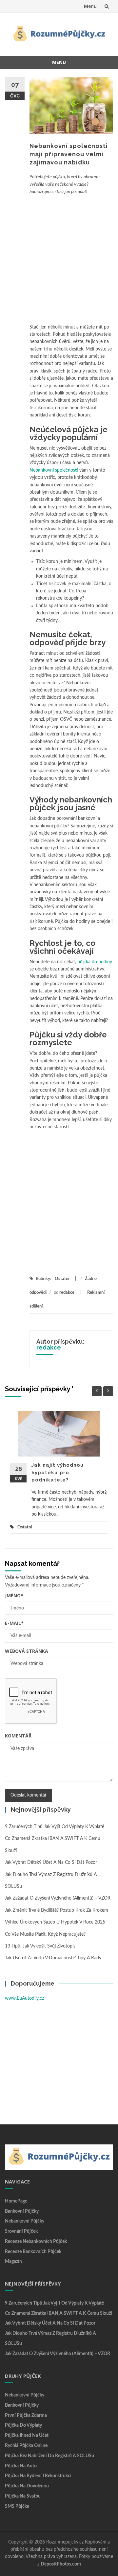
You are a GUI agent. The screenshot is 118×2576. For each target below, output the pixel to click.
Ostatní (62, 1279)
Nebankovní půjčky (25, 2221)
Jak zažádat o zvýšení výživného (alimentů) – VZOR (58, 1898)
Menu (90, 6)
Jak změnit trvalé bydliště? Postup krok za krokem (57, 1910)
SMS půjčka (17, 2506)
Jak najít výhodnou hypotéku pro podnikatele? (58, 1472)
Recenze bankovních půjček (33, 2252)
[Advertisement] (59, 258)
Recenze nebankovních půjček (36, 2242)
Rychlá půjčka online (26, 2446)
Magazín (13, 2262)
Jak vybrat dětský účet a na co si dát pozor (51, 1863)
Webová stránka (27, 1651)
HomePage (16, 2201)
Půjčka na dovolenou (27, 2486)
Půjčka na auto (21, 2466)
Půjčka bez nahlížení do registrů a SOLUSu (49, 2456)
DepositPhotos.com (61, 2564)
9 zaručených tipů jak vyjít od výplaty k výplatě (55, 1827)
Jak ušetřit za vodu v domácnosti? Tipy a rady (53, 1958)
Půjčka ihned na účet (27, 2436)
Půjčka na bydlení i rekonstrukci (38, 2476)
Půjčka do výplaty (23, 2425)
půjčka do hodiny (95, 962)
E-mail (14, 1623)
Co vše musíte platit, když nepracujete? (45, 1934)
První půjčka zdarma (26, 2416)
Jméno (14, 1596)
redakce (67, 1293)
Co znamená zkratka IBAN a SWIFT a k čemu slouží (59, 2313)
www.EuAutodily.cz (24, 1998)
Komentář (18, 1736)
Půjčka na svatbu (23, 2496)
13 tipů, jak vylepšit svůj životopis (40, 1946)
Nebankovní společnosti (54, 470)
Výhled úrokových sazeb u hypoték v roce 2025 (55, 1922)
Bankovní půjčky (22, 2211)
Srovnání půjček (21, 2231)
